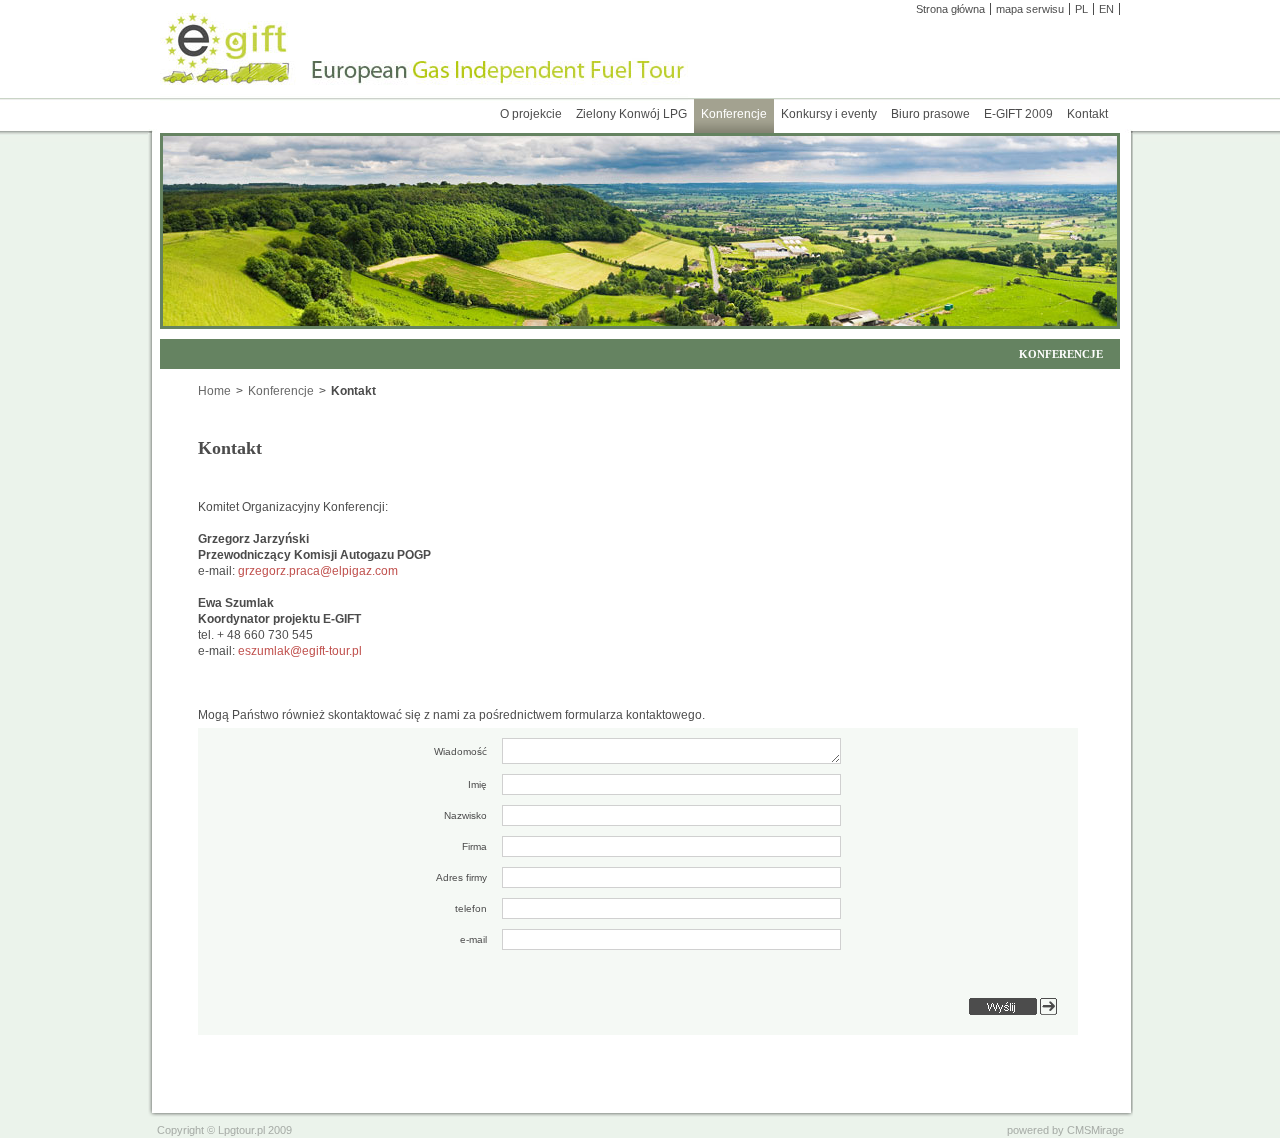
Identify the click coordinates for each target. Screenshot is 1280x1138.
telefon (471, 908)
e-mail (473, 939)
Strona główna (950, 9)
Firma (474, 846)
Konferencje (281, 391)
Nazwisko (465, 815)
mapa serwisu (1030, 9)
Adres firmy (461, 877)
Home (214, 391)
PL (1081, 9)
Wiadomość (460, 751)
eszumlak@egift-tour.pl (300, 651)
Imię (477, 784)
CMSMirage (1095, 1130)
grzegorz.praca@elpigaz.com (318, 571)
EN (1106, 9)
